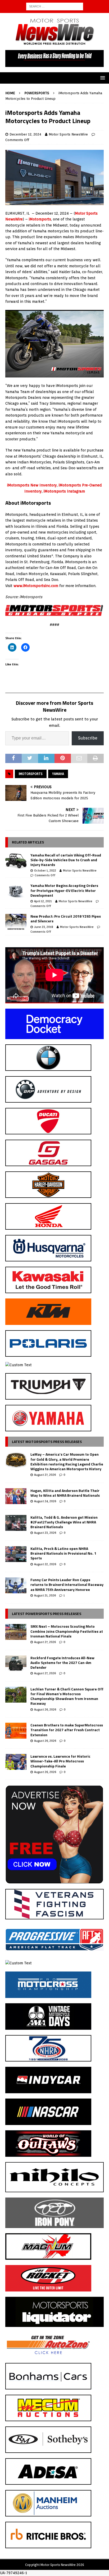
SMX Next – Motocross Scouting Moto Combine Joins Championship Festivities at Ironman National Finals (67, 1631)
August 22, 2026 (45, 1564)
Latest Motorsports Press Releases (47, 1442)
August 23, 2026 (45, 1533)
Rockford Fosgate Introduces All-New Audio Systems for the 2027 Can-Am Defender (62, 1663)
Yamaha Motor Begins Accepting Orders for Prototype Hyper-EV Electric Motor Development (64, 890)
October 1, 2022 (45, 870)
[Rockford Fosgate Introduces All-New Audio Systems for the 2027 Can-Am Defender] (16, 1663)
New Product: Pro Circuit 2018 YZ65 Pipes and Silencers (66, 919)
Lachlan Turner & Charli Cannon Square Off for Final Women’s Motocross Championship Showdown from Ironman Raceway (67, 1696)
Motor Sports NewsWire (68, 134)
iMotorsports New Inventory (32, 485)
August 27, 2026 (45, 1475)
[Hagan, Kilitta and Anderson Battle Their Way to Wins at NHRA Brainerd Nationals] (16, 1496)
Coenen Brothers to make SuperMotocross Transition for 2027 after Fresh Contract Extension (67, 1730)
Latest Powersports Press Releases (47, 1614)
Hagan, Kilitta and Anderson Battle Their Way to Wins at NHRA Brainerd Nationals (65, 1493)
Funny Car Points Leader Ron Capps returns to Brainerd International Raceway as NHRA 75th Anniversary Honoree (67, 1584)
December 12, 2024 (25, 134)
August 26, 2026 (45, 1709)
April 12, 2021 (43, 901)
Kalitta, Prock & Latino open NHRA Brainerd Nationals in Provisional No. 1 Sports (63, 1553)
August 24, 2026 (45, 1501)
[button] (102, 78)
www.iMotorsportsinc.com (36, 586)
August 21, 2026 (45, 1595)
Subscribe (88, 738)
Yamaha (58, 774)
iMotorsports (40, 219)
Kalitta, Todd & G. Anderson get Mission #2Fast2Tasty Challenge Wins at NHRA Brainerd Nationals (64, 1522)
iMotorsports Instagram (64, 491)
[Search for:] (55, 6)
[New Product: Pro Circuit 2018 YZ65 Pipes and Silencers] (16, 922)
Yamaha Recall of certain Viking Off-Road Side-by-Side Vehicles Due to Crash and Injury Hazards (66, 860)
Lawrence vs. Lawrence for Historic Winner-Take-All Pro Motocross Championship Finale (60, 1761)
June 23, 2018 (44, 927)
